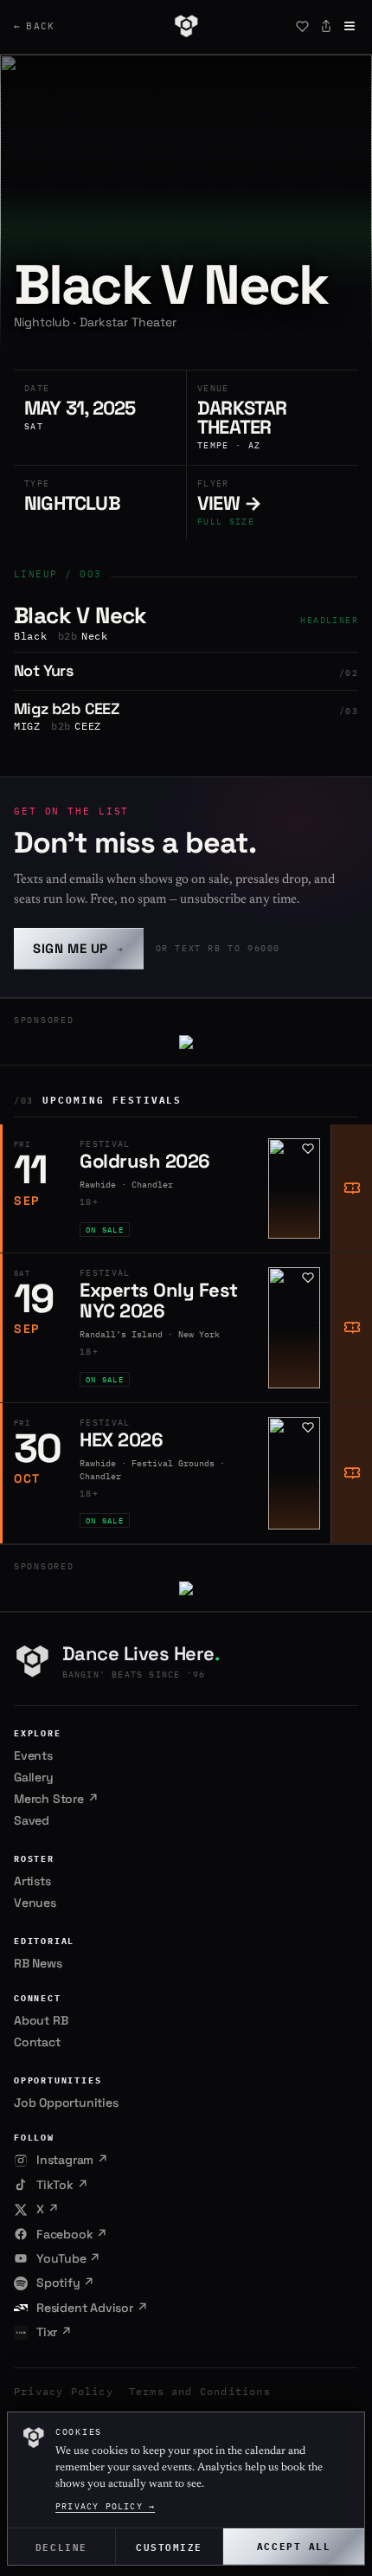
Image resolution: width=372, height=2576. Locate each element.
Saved (32, 1820)
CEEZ (88, 726)
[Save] (302, 26)
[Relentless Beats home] (186, 26)
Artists (32, 1881)
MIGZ (27, 726)
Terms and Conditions (200, 2391)
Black (31, 636)
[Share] (326, 26)
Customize (169, 2546)
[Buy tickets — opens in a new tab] (351, 1188)
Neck (95, 636)
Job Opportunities (66, 2103)
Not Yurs (43, 670)
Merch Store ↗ (56, 1799)
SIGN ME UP (79, 948)
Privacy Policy (64, 2391)
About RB (41, 2020)
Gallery (34, 1777)
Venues (35, 1903)
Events (33, 1755)
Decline (61, 2546)
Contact (37, 2042)
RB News (38, 1963)
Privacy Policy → (105, 2506)
